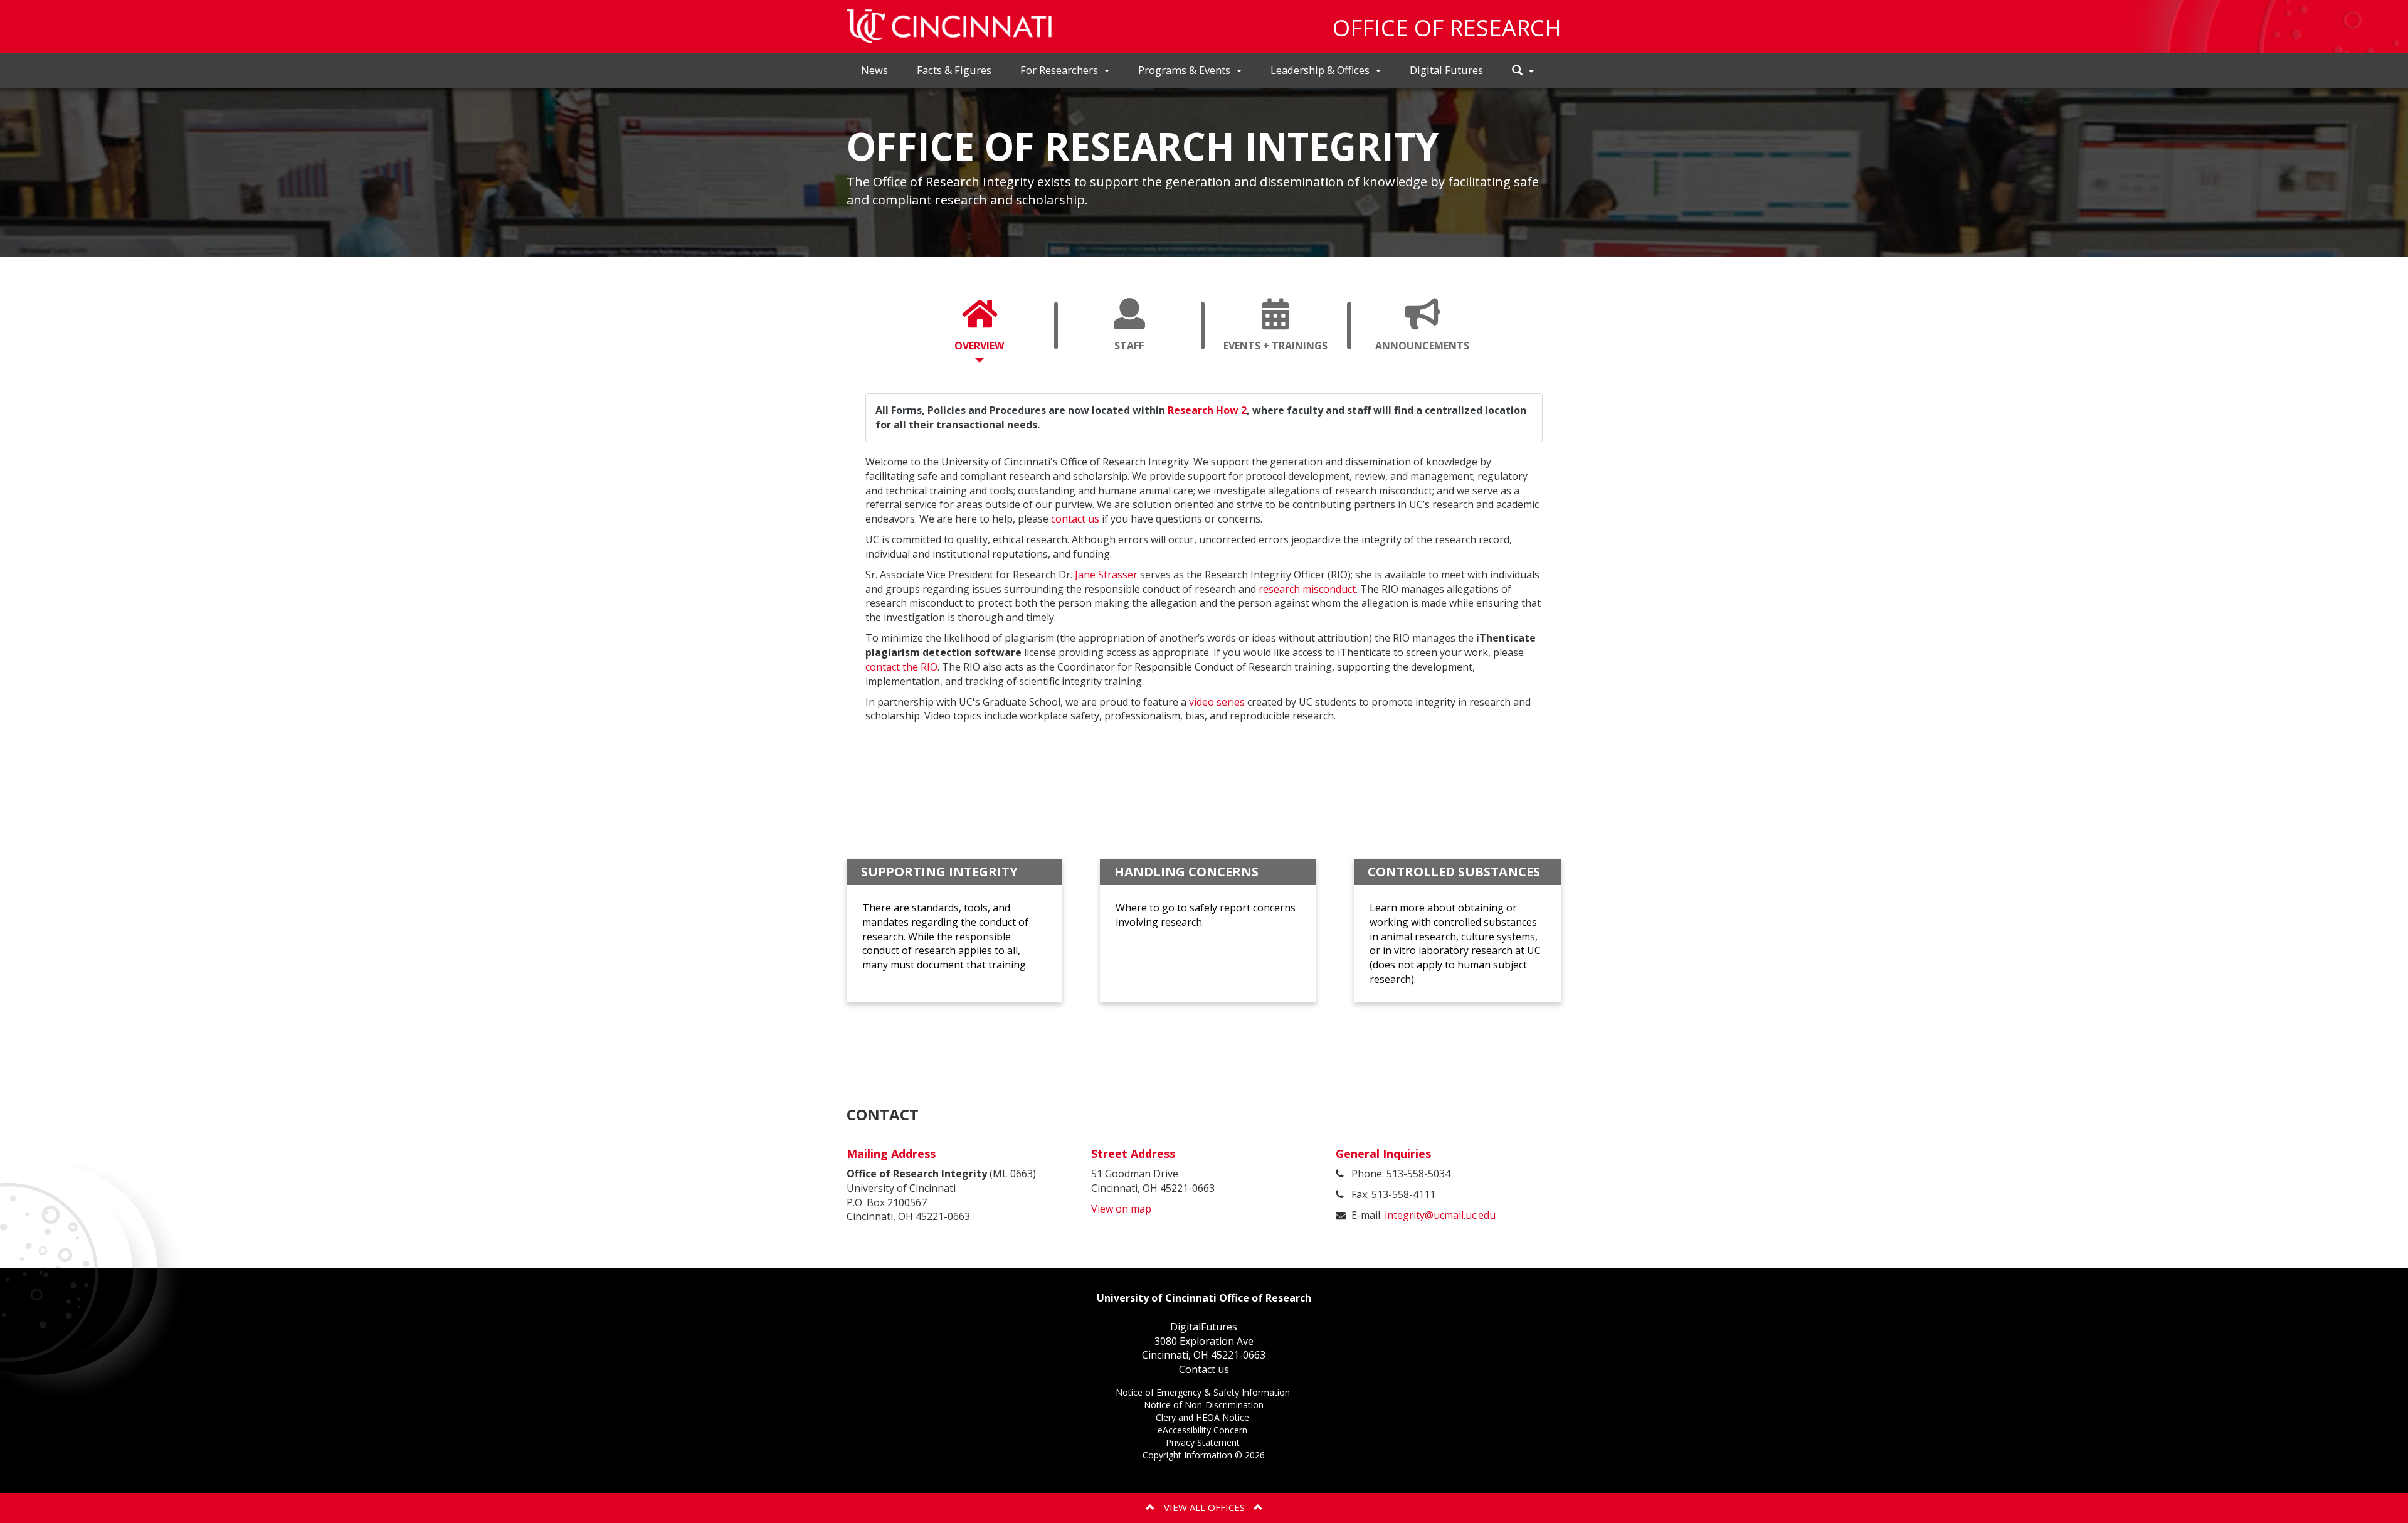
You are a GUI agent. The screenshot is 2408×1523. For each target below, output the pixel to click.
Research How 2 (1207, 410)
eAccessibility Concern (1204, 1431)
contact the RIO (901, 667)
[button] (1523, 71)
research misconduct (1307, 589)
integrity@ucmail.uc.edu (1440, 1215)
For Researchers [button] (1059, 70)
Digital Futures (1446, 70)
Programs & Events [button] (1184, 70)
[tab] (980, 326)
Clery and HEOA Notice (1204, 1419)
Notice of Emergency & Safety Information (1204, 1393)
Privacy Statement (1204, 1444)
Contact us (1204, 1369)
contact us (1075, 519)
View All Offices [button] (1204, 1507)
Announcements (1434, 350)
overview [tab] (979, 346)
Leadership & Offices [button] (1320, 70)
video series (1217, 702)
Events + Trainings (1285, 350)
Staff (1145, 350)
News (874, 70)
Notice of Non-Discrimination (1204, 1406)
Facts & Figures (954, 70)
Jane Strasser (1106, 575)
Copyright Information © (1204, 1455)
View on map (1121, 1209)
